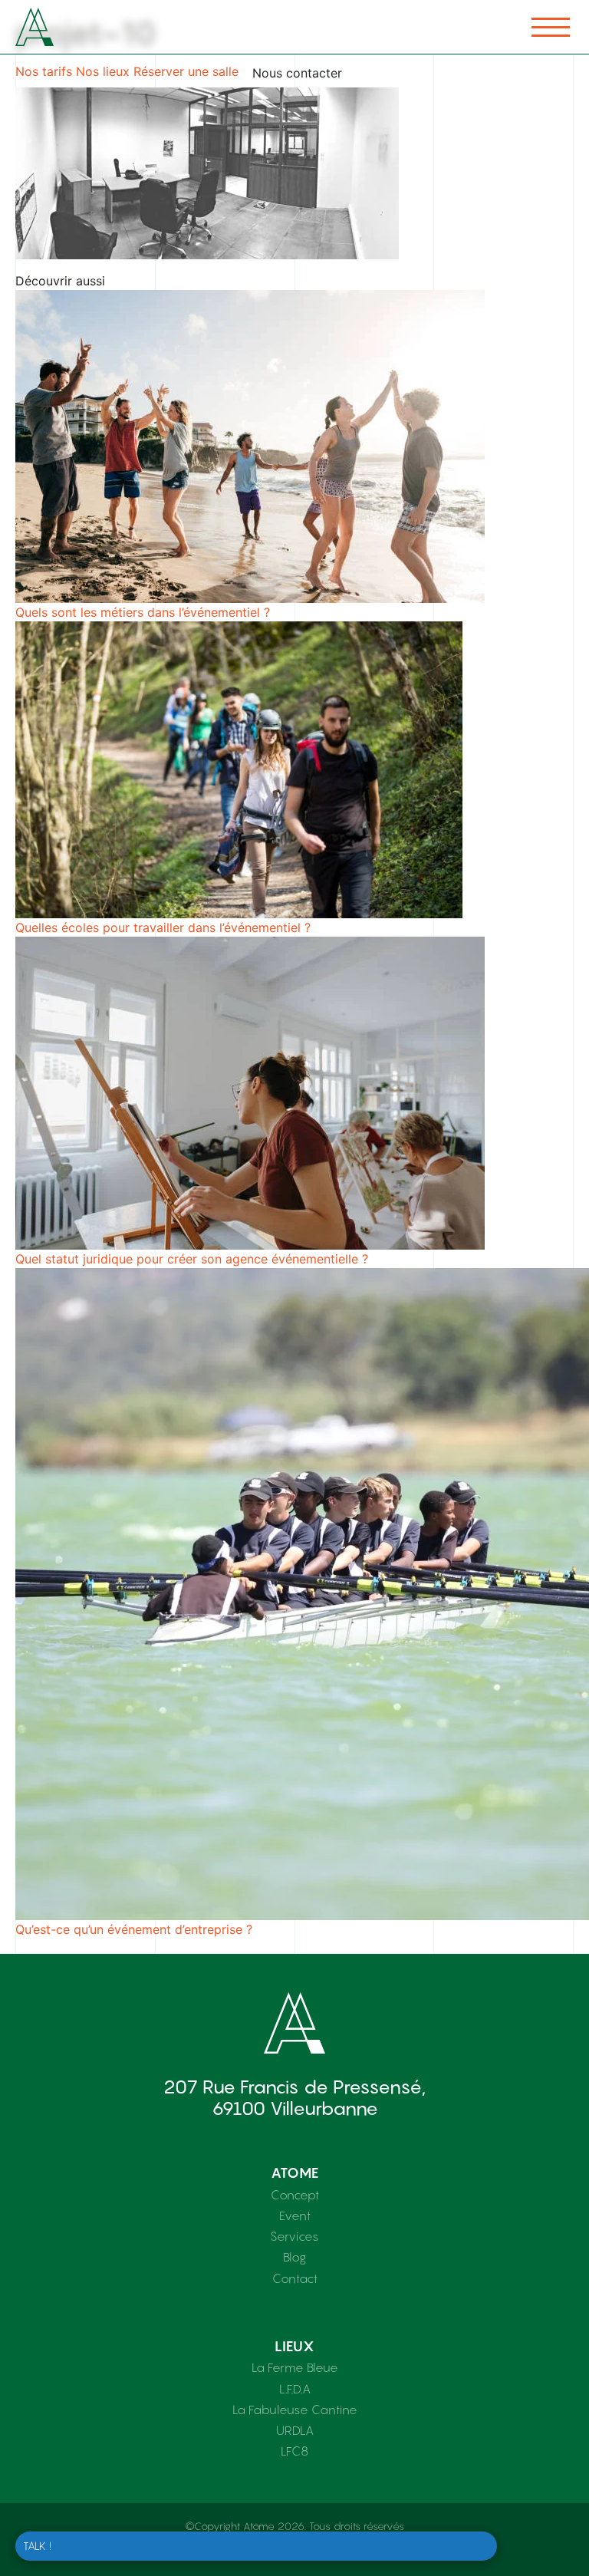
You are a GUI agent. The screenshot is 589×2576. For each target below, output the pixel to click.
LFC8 (294, 2451)
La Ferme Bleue (295, 2367)
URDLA (295, 2430)
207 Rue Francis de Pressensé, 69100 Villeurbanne (294, 2098)
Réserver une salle (186, 71)
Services (294, 2236)
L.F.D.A (295, 2389)
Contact (295, 2278)
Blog (294, 2257)
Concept (295, 2195)
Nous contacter (297, 73)
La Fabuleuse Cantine (295, 2410)
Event (295, 2215)
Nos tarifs (44, 71)
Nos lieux (103, 71)
